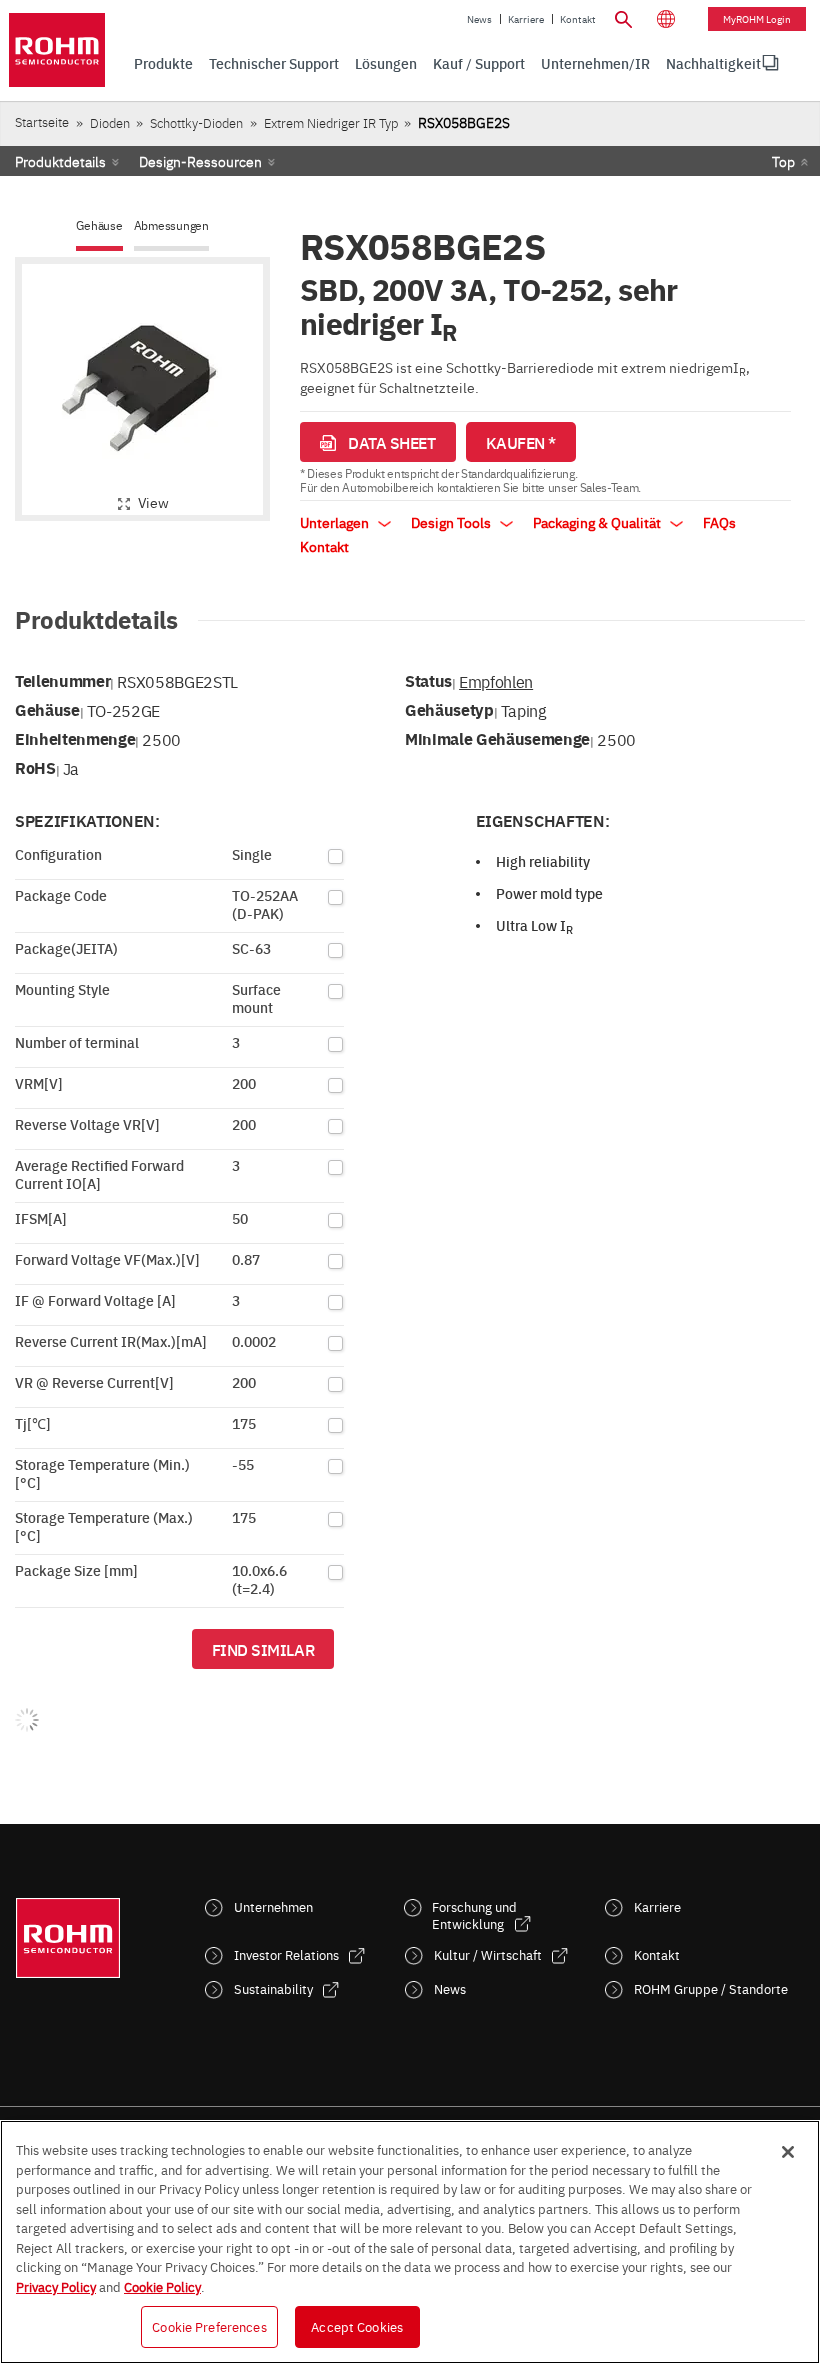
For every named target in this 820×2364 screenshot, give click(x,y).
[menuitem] (713, 63)
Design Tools (452, 522)
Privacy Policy (56, 2286)
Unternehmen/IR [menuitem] (595, 63)
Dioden (110, 122)
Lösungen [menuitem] (386, 63)
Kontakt (578, 19)
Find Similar (263, 1649)
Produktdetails (60, 161)
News (479, 19)
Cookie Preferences (209, 2326)
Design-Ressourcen (200, 161)
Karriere (526, 19)
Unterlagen (336, 522)
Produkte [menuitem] (163, 63)
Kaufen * (521, 442)
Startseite (42, 121)
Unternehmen (273, 1906)
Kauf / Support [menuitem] (479, 63)
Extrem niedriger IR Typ (331, 122)
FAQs (719, 522)
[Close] (788, 2152)
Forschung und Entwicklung (474, 1915)
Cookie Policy (162, 2286)
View (153, 502)
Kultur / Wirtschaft (488, 1954)
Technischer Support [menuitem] (274, 63)
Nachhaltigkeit (713, 63)
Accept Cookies (357, 2326)
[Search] (624, 17)
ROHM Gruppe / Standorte (711, 1988)
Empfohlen (496, 681)
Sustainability (273, 1988)
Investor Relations (286, 1954)
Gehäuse (99, 225)
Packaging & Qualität (598, 522)
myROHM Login (757, 19)
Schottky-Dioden (196, 122)
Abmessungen (171, 225)
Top (783, 161)
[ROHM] (57, 50)
